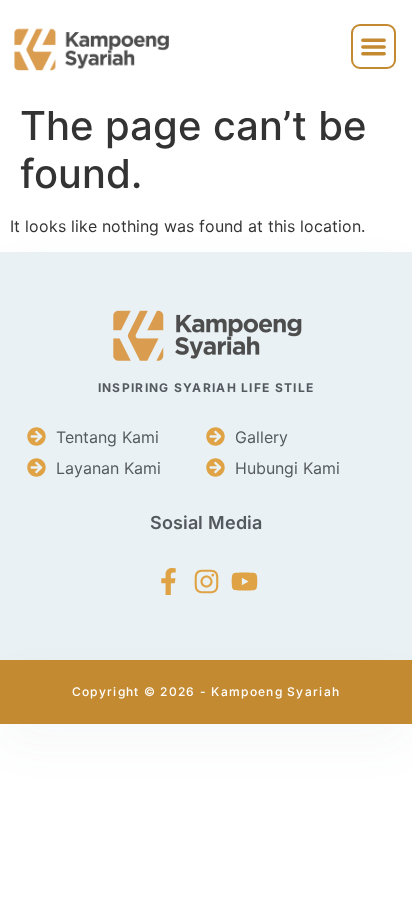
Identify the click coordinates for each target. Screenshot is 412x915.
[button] (373, 46)
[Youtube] (244, 581)
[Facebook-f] (168, 581)
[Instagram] (206, 581)
